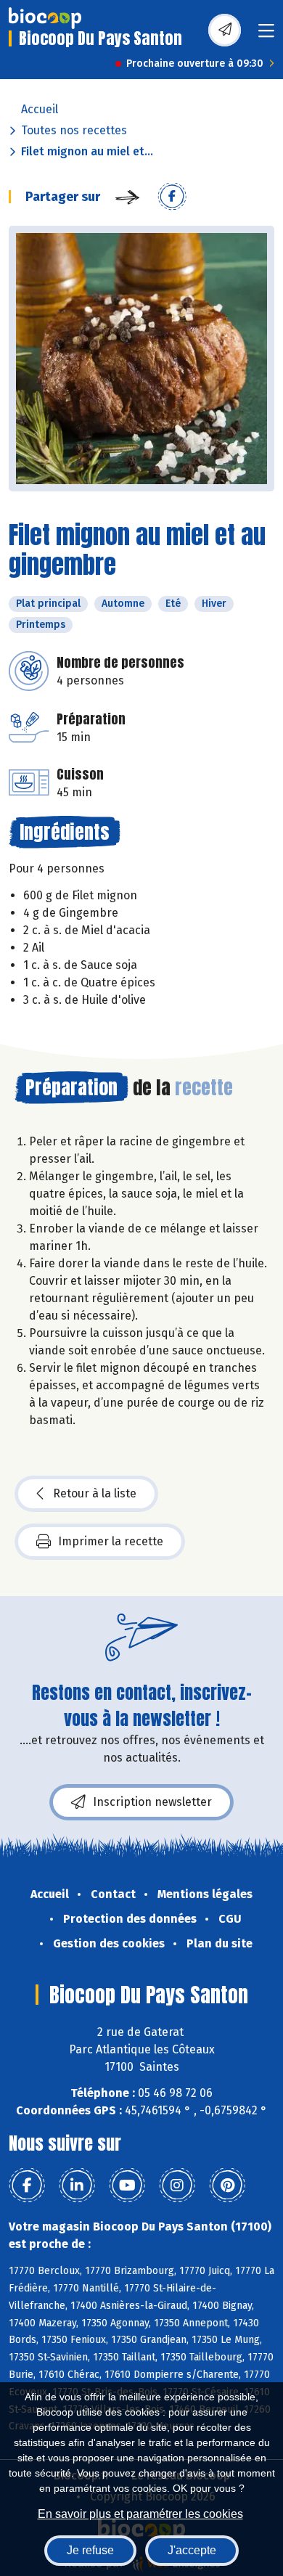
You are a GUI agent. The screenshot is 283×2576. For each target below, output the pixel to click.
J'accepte (192, 2550)
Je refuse (90, 2550)
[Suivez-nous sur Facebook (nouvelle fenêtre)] (27, 2185)
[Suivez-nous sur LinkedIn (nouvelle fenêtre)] (77, 2185)
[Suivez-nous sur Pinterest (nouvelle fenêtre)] (227, 2185)
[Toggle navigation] (266, 35)
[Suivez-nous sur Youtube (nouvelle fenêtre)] (127, 2185)
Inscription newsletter (152, 1802)
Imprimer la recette (111, 1541)
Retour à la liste (95, 1493)
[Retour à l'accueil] (45, 18)
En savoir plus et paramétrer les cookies (140, 2514)
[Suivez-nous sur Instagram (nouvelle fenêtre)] (177, 2185)
